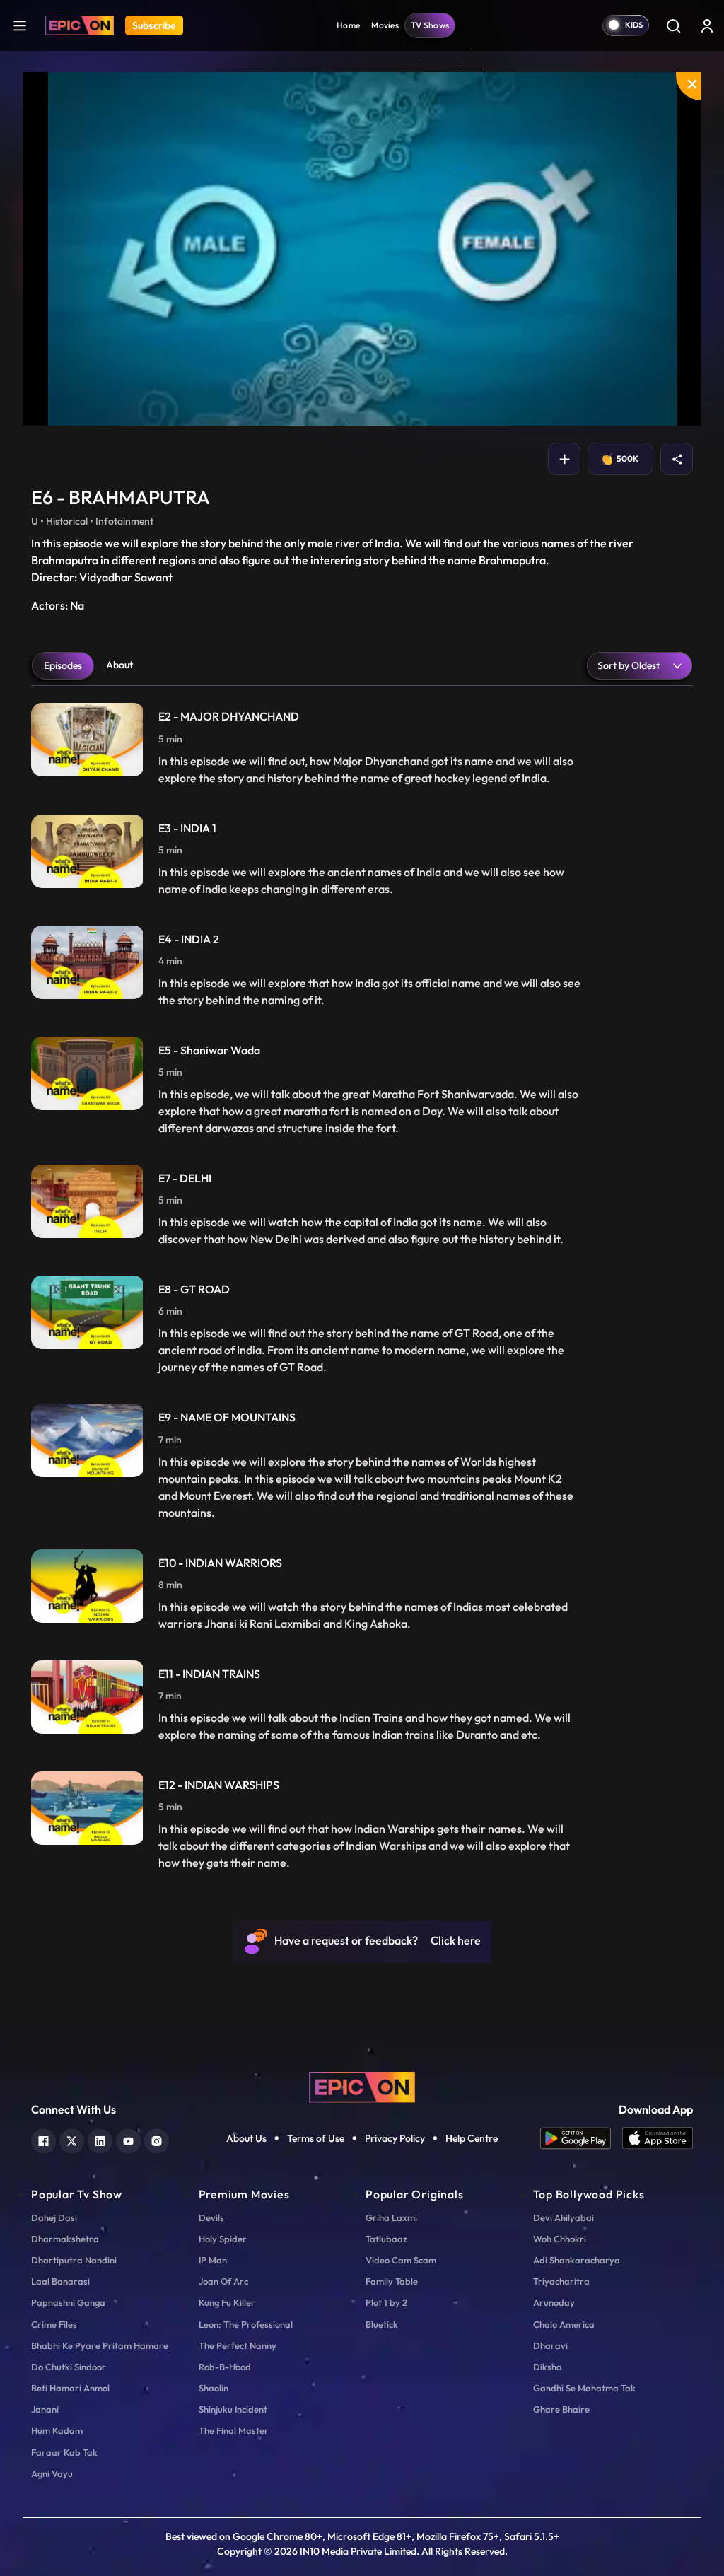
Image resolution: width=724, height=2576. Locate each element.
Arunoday (554, 2302)
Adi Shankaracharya (577, 2260)
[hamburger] (20, 25)
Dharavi (550, 2345)
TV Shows (430, 25)
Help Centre (472, 2138)
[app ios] (658, 2138)
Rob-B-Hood (225, 2367)
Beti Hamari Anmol (70, 2388)
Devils (211, 2217)
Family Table (392, 2281)
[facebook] (43, 2139)
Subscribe (154, 25)
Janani (45, 2409)
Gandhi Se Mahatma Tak (584, 2388)
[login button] (707, 25)
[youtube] (128, 2139)
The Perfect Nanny (238, 2345)
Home (348, 25)
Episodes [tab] (63, 665)
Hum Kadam (57, 2430)
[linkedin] (100, 2139)
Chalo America (564, 2324)
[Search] (673, 25)
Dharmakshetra (65, 2239)
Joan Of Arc (223, 2281)
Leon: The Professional (246, 2324)
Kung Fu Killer (227, 2302)
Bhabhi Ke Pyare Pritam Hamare (100, 2345)
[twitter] (72, 2139)
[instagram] (157, 2139)
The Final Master (234, 2430)
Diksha (548, 2367)
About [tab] (119, 665)
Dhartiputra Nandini (74, 2260)
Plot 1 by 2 (386, 2302)
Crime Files (54, 2324)
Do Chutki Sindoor (69, 2367)
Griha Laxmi (391, 2217)
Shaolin (214, 2388)
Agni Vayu (52, 2473)
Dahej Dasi (54, 2217)
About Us (246, 2138)
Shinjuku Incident (233, 2409)
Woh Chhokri (560, 2239)
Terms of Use (316, 2138)
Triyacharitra (561, 2281)
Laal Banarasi (60, 2281)
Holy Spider (223, 2239)
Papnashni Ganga (68, 2302)
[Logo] (80, 25)
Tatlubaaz (386, 2239)
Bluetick (382, 2324)
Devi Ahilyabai (564, 2217)
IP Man (213, 2260)
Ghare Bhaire (561, 2409)
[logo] (362, 2086)
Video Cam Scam (401, 2260)
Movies (385, 25)
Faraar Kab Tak (64, 2452)
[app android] (581, 2138)
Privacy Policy (395, 2138)
